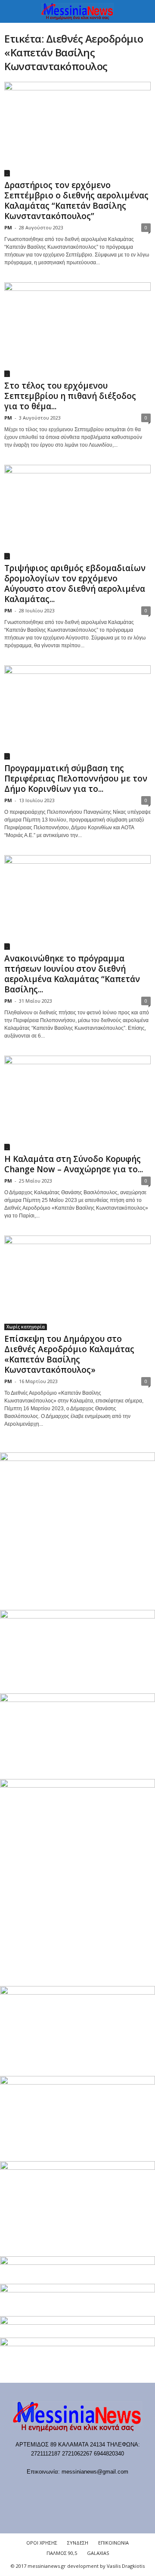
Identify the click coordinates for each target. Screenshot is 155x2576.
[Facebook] (34, 2488)
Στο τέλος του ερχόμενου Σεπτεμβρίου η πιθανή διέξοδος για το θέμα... (70, 396)
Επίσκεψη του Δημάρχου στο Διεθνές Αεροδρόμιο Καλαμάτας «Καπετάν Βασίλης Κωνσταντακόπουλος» (69, 1354)
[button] (142, 12)
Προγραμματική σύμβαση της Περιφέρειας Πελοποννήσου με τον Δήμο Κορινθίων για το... (76, 778)
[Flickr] (52, 2488)
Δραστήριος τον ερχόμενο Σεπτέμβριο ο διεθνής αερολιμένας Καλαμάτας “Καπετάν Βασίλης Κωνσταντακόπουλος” (76, 201)
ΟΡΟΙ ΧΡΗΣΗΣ (42, 2543)
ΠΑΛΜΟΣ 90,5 (62, 2553)
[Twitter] (105, 2488)
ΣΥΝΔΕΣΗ (78, 2543)
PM (8, 227)
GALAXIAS (98, 2553)
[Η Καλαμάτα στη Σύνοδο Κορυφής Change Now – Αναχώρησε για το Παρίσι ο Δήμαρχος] (77, 1103)
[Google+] (70, 2488)
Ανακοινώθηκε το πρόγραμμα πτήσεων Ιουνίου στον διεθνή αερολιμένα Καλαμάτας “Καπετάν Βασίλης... (72, 974)
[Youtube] (122, 2488)
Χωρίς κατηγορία (26, 1327)
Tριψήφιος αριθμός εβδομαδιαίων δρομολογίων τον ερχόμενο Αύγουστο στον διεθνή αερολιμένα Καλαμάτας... (75, 584)
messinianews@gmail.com (95, 2472)
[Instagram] (87, 2488)
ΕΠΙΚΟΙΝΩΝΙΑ (113, 2543)
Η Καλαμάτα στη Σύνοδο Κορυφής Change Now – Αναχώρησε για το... (74, 1164)
